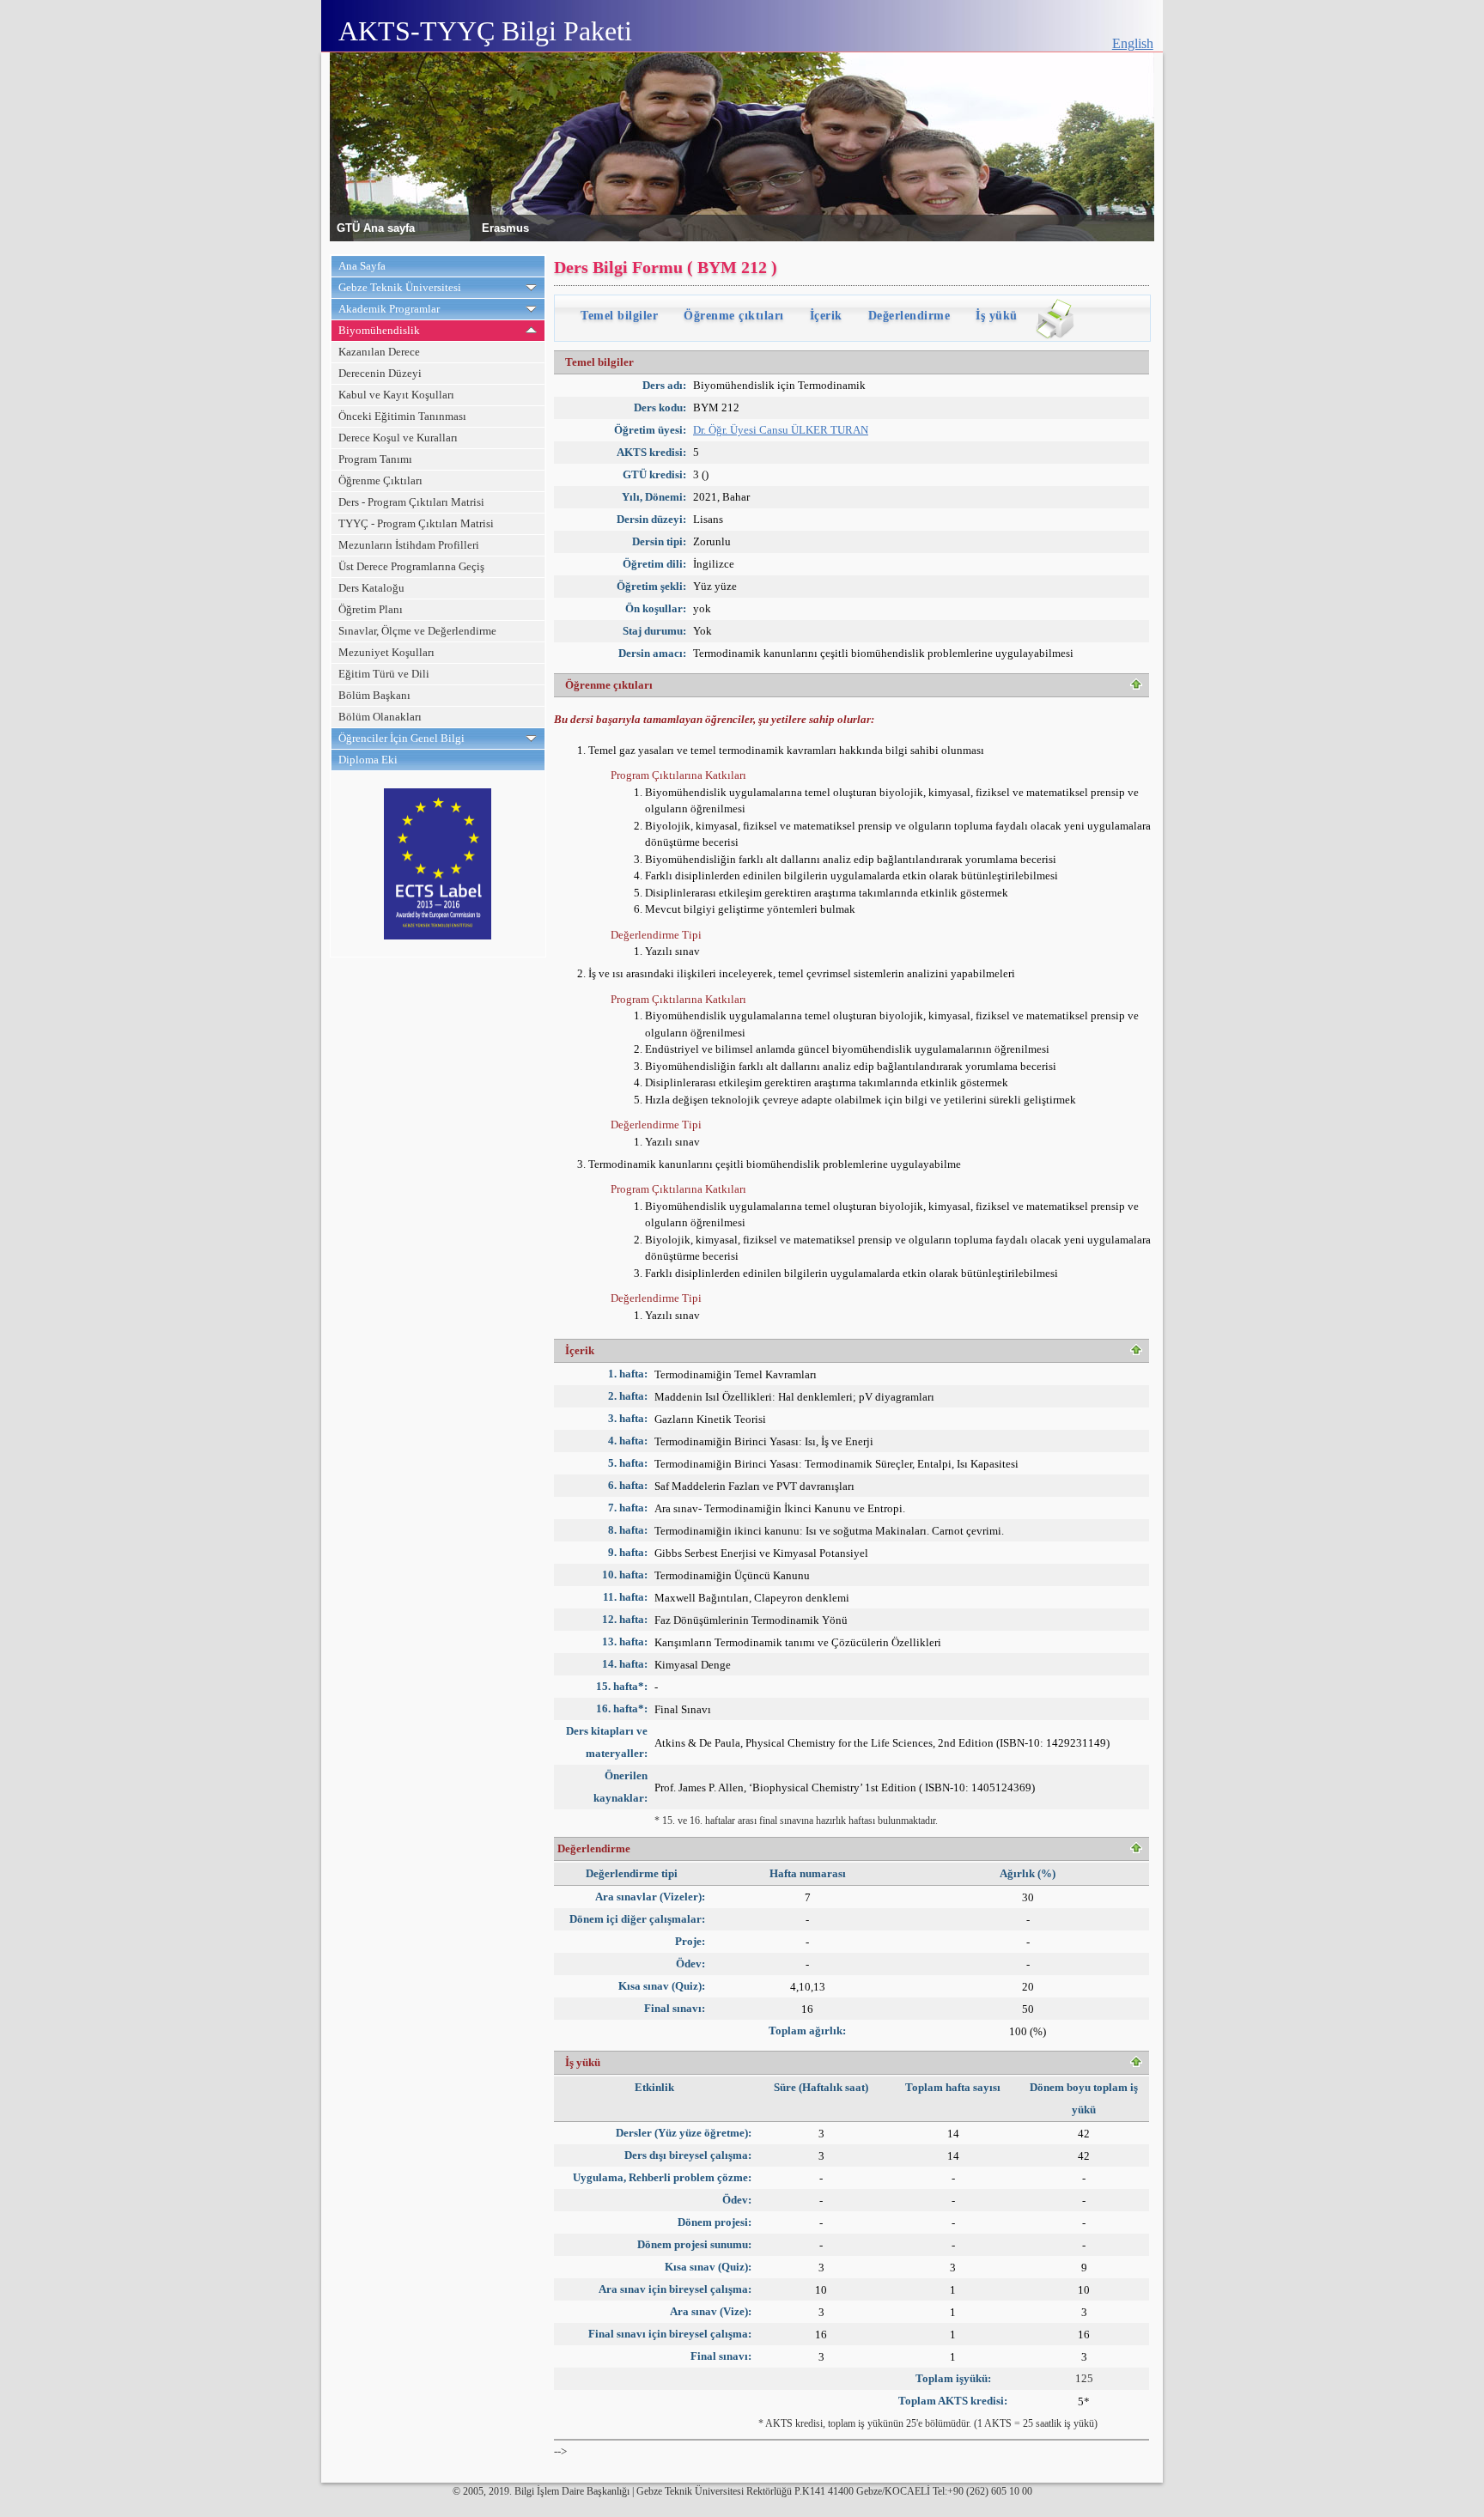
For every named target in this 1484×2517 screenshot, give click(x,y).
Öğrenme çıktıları (734, 316)
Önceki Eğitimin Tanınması (402, 416)
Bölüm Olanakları (380, 717)
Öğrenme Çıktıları (380, 480)
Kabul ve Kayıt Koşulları (396, 395)
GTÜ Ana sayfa (376, 227)
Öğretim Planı (371, 609)
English (1133, 43)
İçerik (826, 316)
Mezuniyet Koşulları (386, 652)
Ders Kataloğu (371, 588)
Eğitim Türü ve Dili (384, 674)
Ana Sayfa (362, 266)
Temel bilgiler (619, 316)
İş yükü (997, 316)
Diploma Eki (368, 760)
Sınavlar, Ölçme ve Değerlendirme (417, 631)
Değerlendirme (909, 316)
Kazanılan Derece (379, 352)
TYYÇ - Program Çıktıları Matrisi (416, 523)
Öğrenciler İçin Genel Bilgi (401, 738)
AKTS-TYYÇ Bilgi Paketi (485, 31)
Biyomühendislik (379, 330)
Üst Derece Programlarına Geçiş (411, 566)
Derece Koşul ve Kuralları (398, 438)
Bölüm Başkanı (374, 695)
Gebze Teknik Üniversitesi (400, 287)
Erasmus (505, 227)
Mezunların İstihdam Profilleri (409, 545)
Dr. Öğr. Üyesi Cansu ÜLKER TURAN (781, 430)
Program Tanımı (375, 459)
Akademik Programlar (389, 309)
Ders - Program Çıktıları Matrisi (411, 502)
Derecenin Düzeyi (380, 373)
